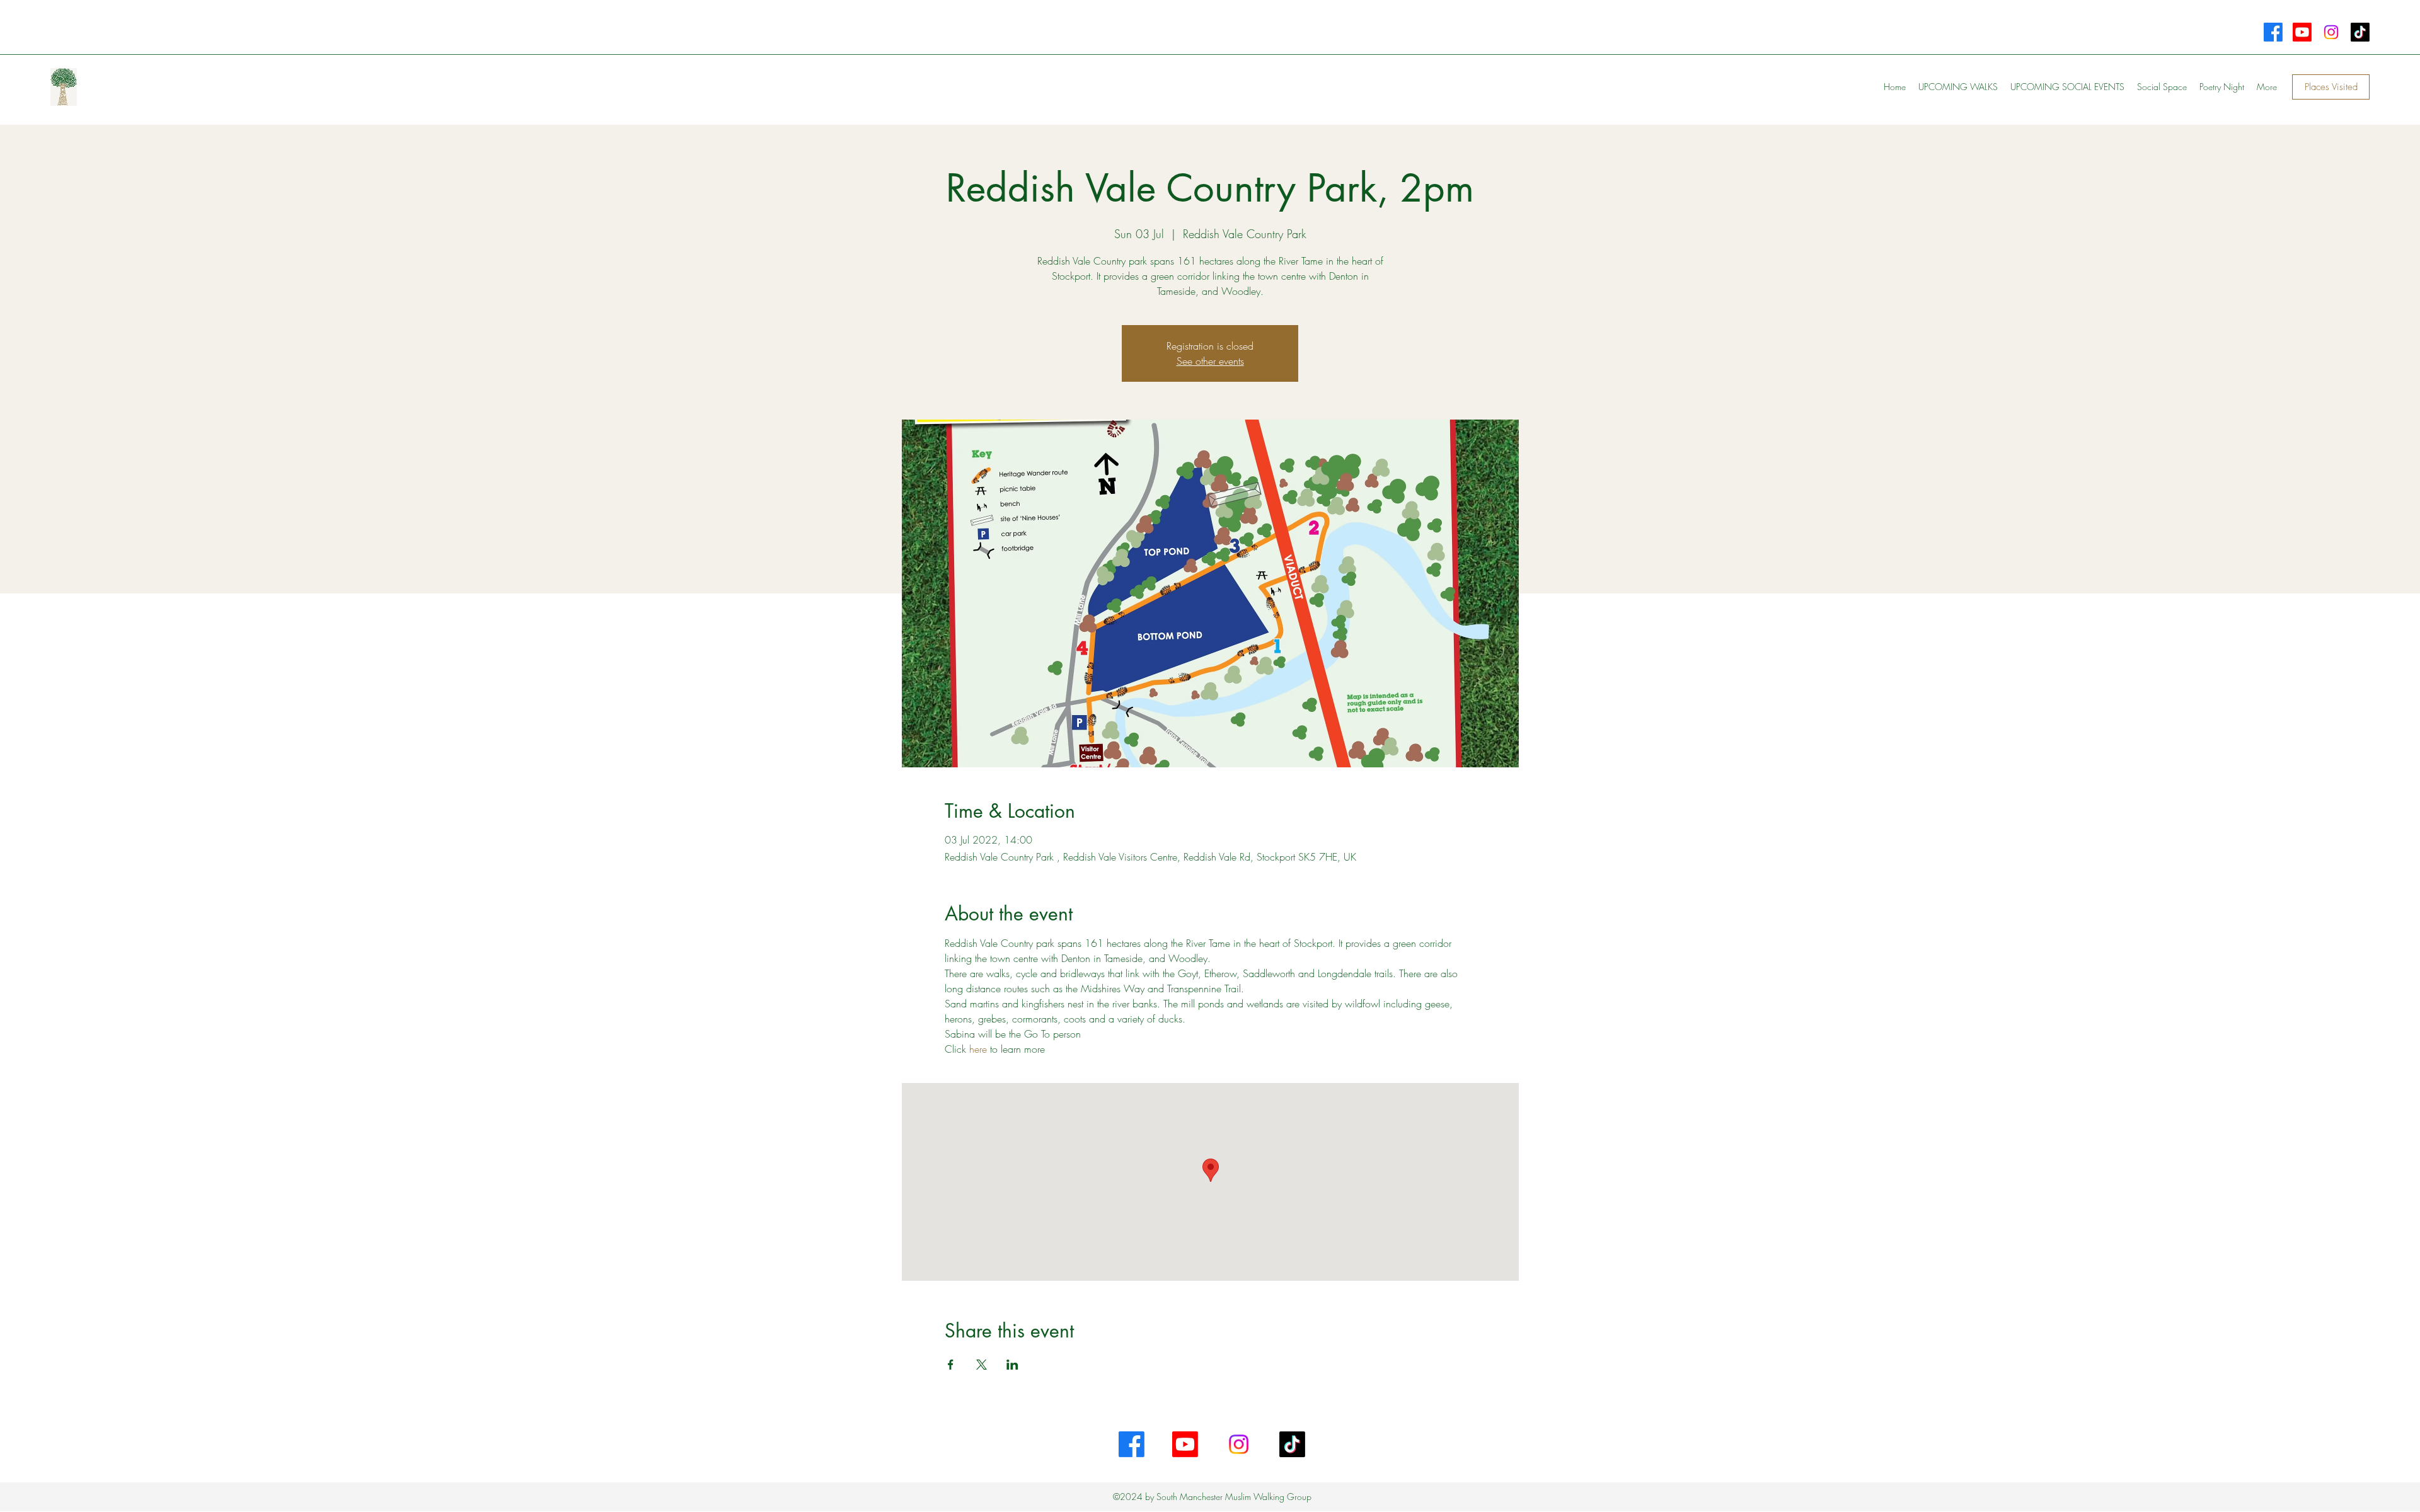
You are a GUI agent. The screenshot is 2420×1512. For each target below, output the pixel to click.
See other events (1210, 361)
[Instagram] (2331, 32)
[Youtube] (2302, 32)
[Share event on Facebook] (951, 1365)
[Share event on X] (982, 1365)
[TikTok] (2360, 32)
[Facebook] (2273, 32)
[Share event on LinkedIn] (1012, 1365)
